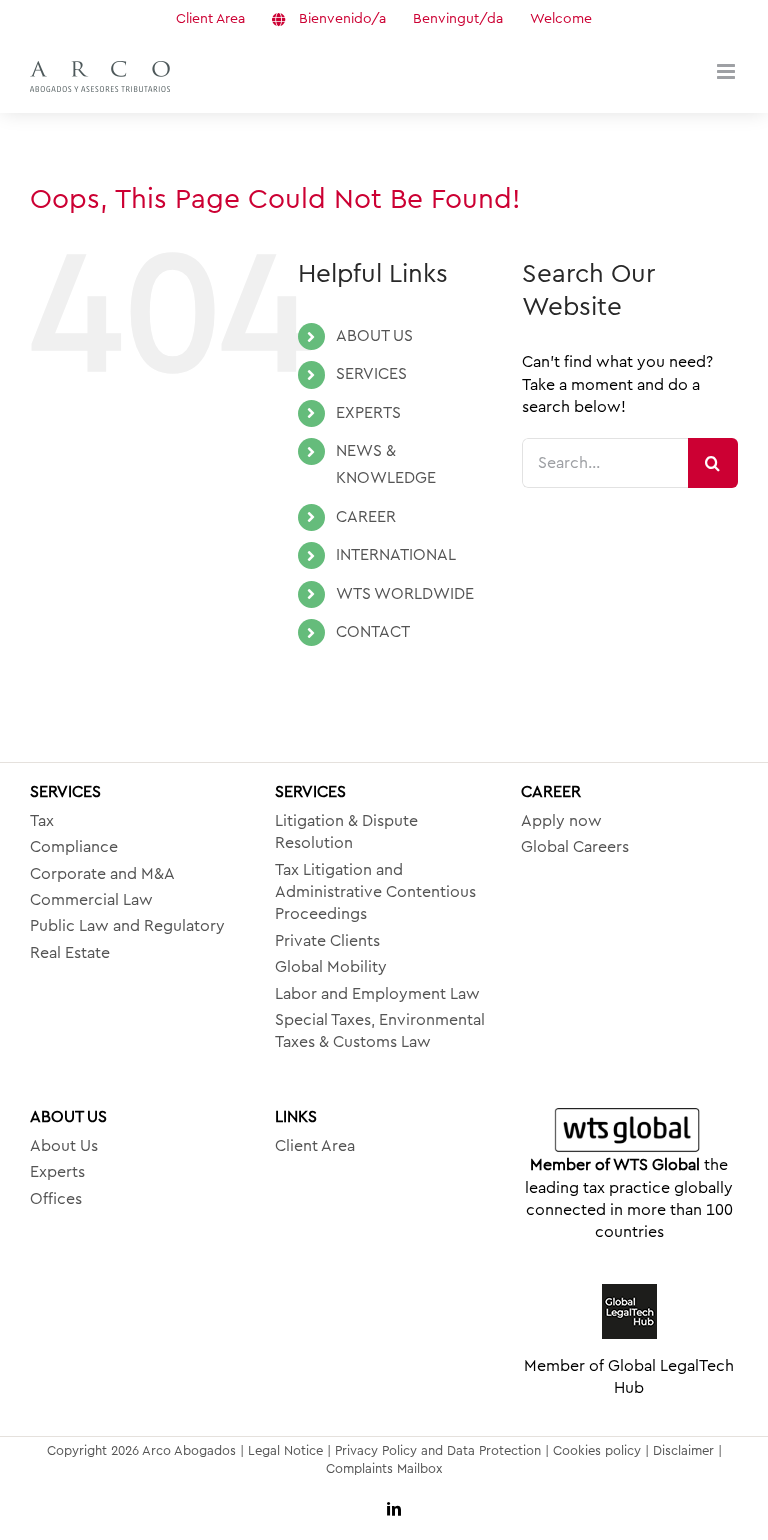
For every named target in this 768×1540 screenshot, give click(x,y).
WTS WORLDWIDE (405, 594)
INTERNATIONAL (396, 555)
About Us (64, 1146)
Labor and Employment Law (377, 994)
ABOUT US (374, 336)
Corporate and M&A (102, 874)
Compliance (74, 847)
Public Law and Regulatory (127, 926)
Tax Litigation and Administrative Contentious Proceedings (375, 892)
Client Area (315, 1146)
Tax (42, 821)
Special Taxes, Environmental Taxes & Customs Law (380, 1031)
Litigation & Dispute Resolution (346, 832)
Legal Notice (285, 1450)
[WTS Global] (629, 1131)
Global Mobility (331, 967)
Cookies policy (597, 1450)
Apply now (561, 821)
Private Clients (327, 941)
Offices (56, 1199)
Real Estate (70, 953)
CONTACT (373, 632)
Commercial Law (91, 900)
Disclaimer (683, 1450)
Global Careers (575, 847)
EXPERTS (368, 413)
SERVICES (371, 374)
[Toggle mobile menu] (727, 71)
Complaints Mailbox (384, 1468)
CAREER (366, 517)
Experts (57, 1172)
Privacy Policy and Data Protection (438, 1450)
